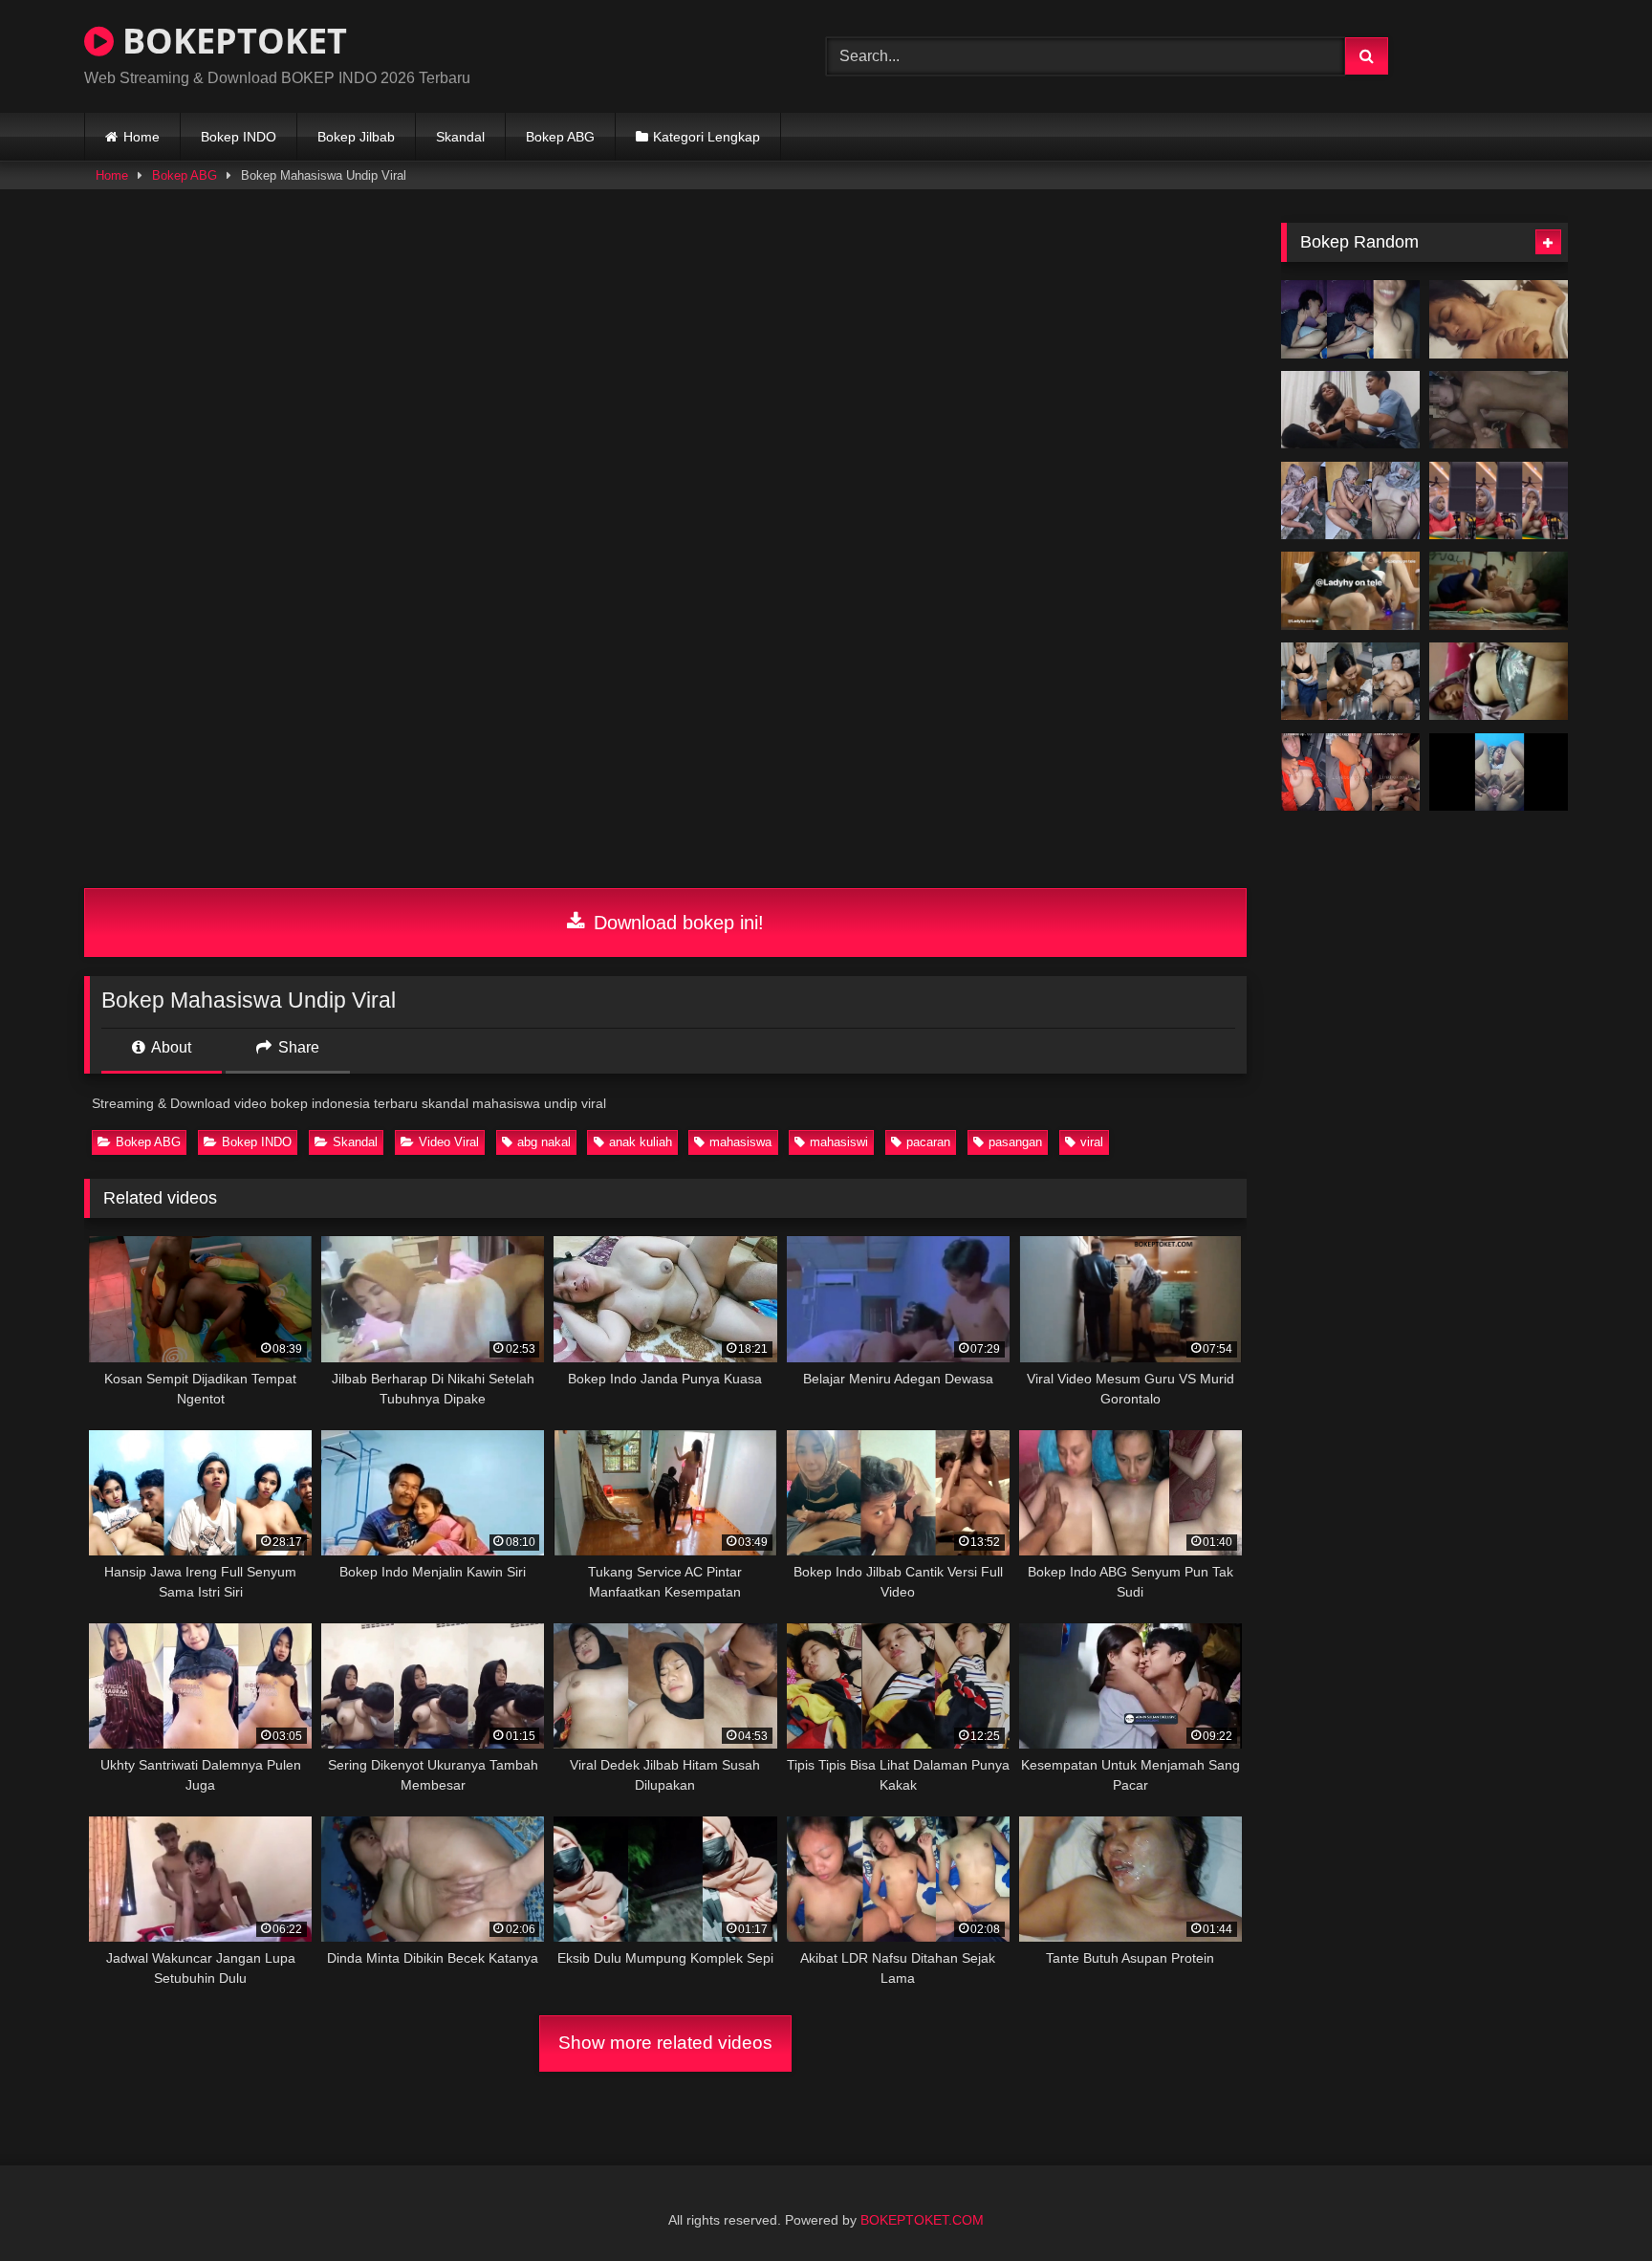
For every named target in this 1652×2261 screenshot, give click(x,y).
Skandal (460, 137)
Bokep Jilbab (356, 137)
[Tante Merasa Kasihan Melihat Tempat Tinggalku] (1499, 591)
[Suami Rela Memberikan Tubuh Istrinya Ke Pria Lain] (1499, 410)
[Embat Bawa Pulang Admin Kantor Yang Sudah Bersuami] (1350, 772)
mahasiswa (740, 1142)
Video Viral (449, 1142)
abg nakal (544, 1142)
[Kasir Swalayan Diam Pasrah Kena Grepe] (1499, 501)
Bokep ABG (560, 137)
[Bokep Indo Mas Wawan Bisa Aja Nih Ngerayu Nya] (1350, 410)
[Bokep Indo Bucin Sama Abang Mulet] (1350, 319)
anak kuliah (641, 1142)
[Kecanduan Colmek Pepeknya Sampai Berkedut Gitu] (1499, 772)
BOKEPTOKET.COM (922, 2220)
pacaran (928, 1142)
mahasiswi (839, 1142)
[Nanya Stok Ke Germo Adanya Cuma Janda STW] (1350, 682)
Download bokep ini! (676, 923)
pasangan (1015, 1142)
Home (141, 137)
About (170, 1047)
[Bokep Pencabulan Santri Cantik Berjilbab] (1499, 682)
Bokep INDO (239, 137)
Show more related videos (665, 2043)
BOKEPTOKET (230, 41)
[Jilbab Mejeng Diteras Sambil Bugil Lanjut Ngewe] (1350, 501)
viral (1092, 1142)
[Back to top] (1593, 2204)
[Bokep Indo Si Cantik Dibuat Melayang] (1499, 319)
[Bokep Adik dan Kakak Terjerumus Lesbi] (1350, 591)
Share (297, 1047)
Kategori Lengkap (706, 137)
